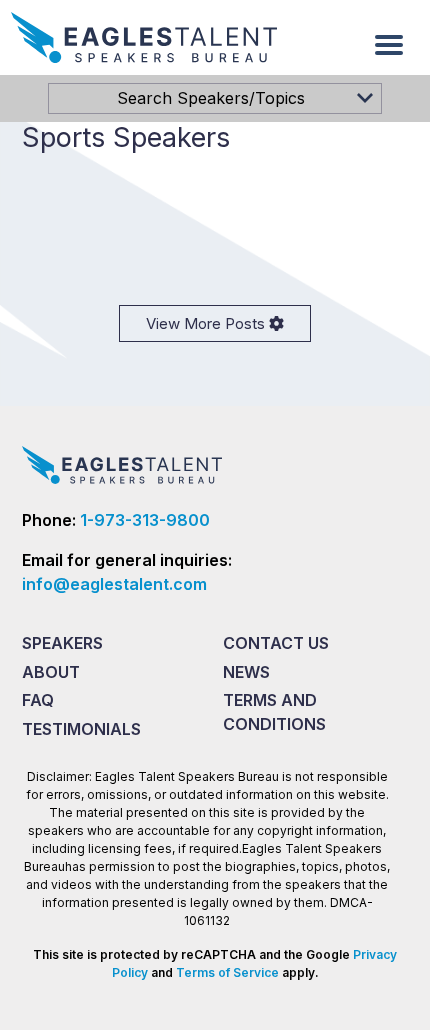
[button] (389, 45)
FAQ (38, 700)
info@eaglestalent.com (114, 584)
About (51, 672)
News (246, 672)
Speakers (62, 643)
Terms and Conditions (274, 712)
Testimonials (81, 729)
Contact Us (276, 643)
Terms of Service (227, 972)
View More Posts (207, 323)
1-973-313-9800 (145, 520)
